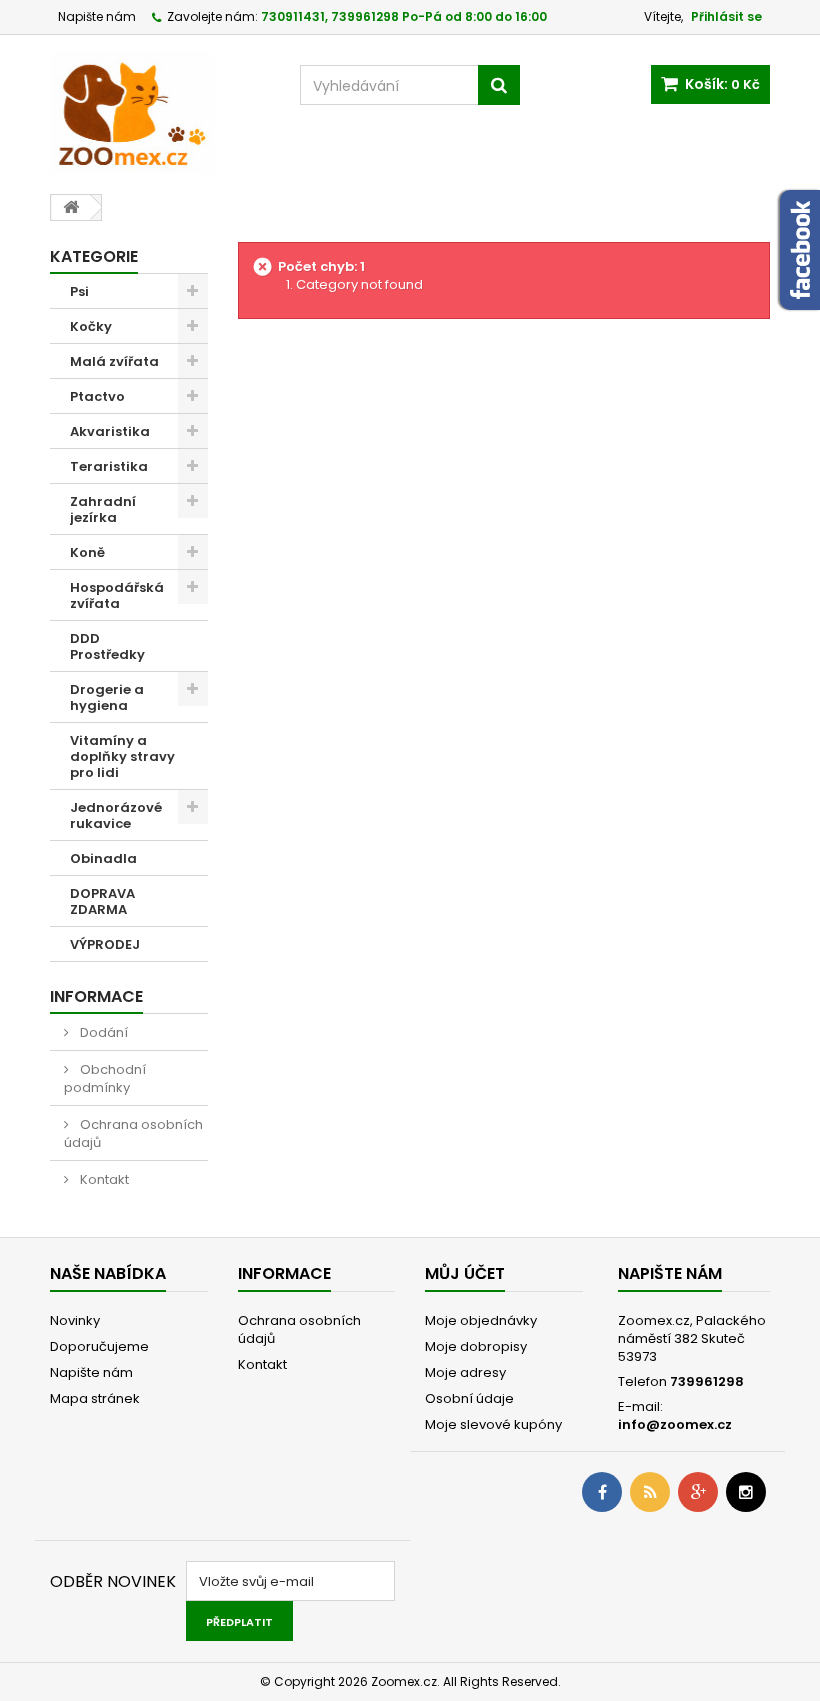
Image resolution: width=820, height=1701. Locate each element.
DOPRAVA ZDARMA (102, 901)
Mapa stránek (95, 1398)
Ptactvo (97, 396)
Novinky (75, 1320)
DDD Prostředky (107, 646)
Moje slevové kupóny (493, 1424)
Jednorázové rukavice (116, 815)
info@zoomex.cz (675, 1424)
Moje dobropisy (476, 1346)
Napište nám (97, 16)
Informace (96, 996)
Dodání (102, 1032)
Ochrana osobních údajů (133, 1133)
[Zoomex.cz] (160, 115)
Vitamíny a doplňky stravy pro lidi (122, 756)
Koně (87, 552)
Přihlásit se (726, 16)
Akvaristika (110, 431)
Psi (79, 291)
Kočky (91, 326)
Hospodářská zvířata (117, 595)
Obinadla (103, 858)
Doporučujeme (99, 1346)
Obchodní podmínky (105, 1078)
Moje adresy (465, 1372)
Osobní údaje (469, 1398)
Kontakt (103, 1179)
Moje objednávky (481, 1320)
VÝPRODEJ (105, 944)
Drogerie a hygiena (107, 697)
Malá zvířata (114, 361)
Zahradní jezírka (103, 509)
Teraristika (109, 466)
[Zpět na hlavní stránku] (71, 207)
